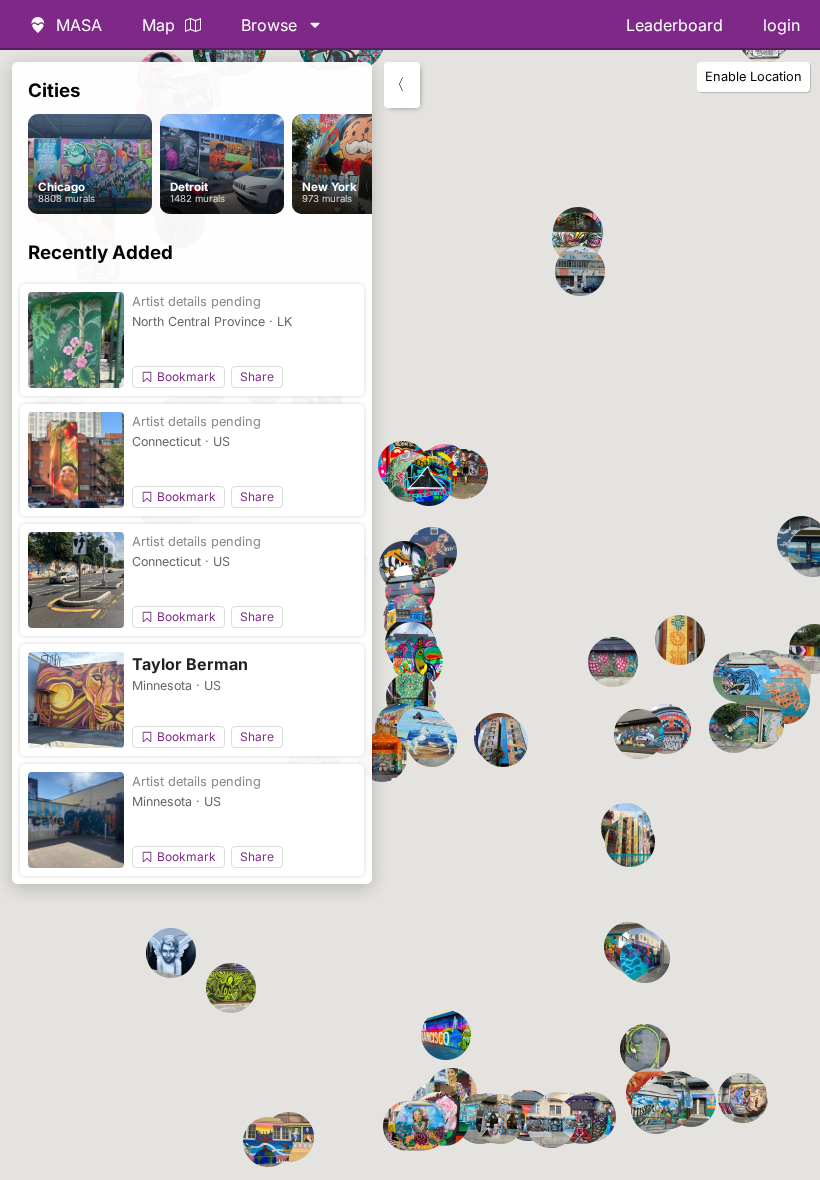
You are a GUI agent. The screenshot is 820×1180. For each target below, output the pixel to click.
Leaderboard (674, 25)
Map (158, 25)
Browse (269, 25)
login (781, 25)
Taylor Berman (190, 664)
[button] (734, 728)
